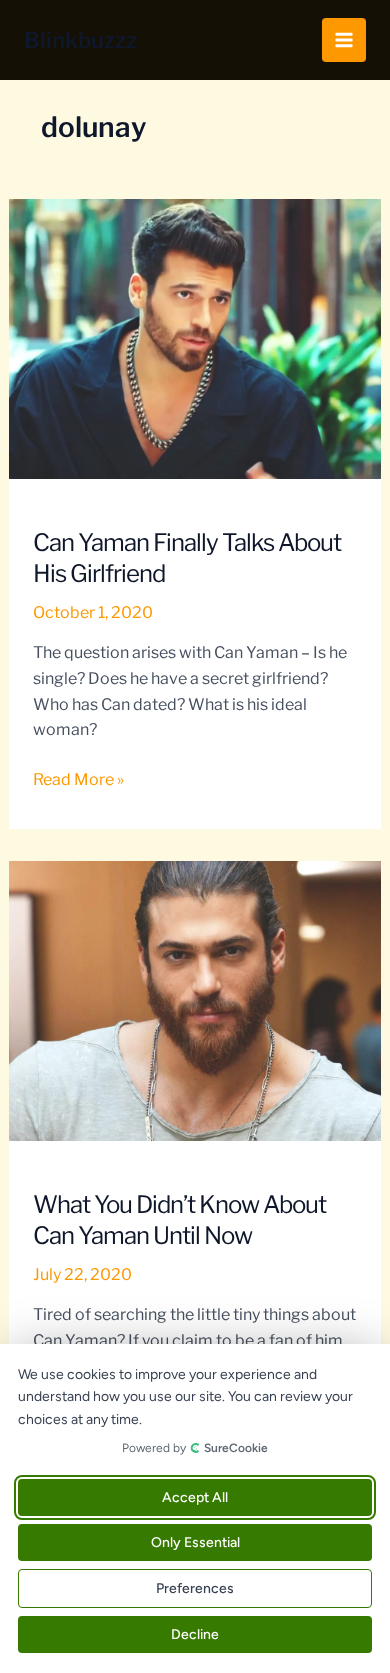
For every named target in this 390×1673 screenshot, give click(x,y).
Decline (195, 1634)
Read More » (78, 781)
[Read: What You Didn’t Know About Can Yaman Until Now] (195, 999)
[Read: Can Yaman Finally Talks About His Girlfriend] (195, 337)
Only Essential (195, 1542)
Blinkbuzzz (80, 40)
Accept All (195, 1497)
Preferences (195, 1588)
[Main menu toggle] (344, 40)
